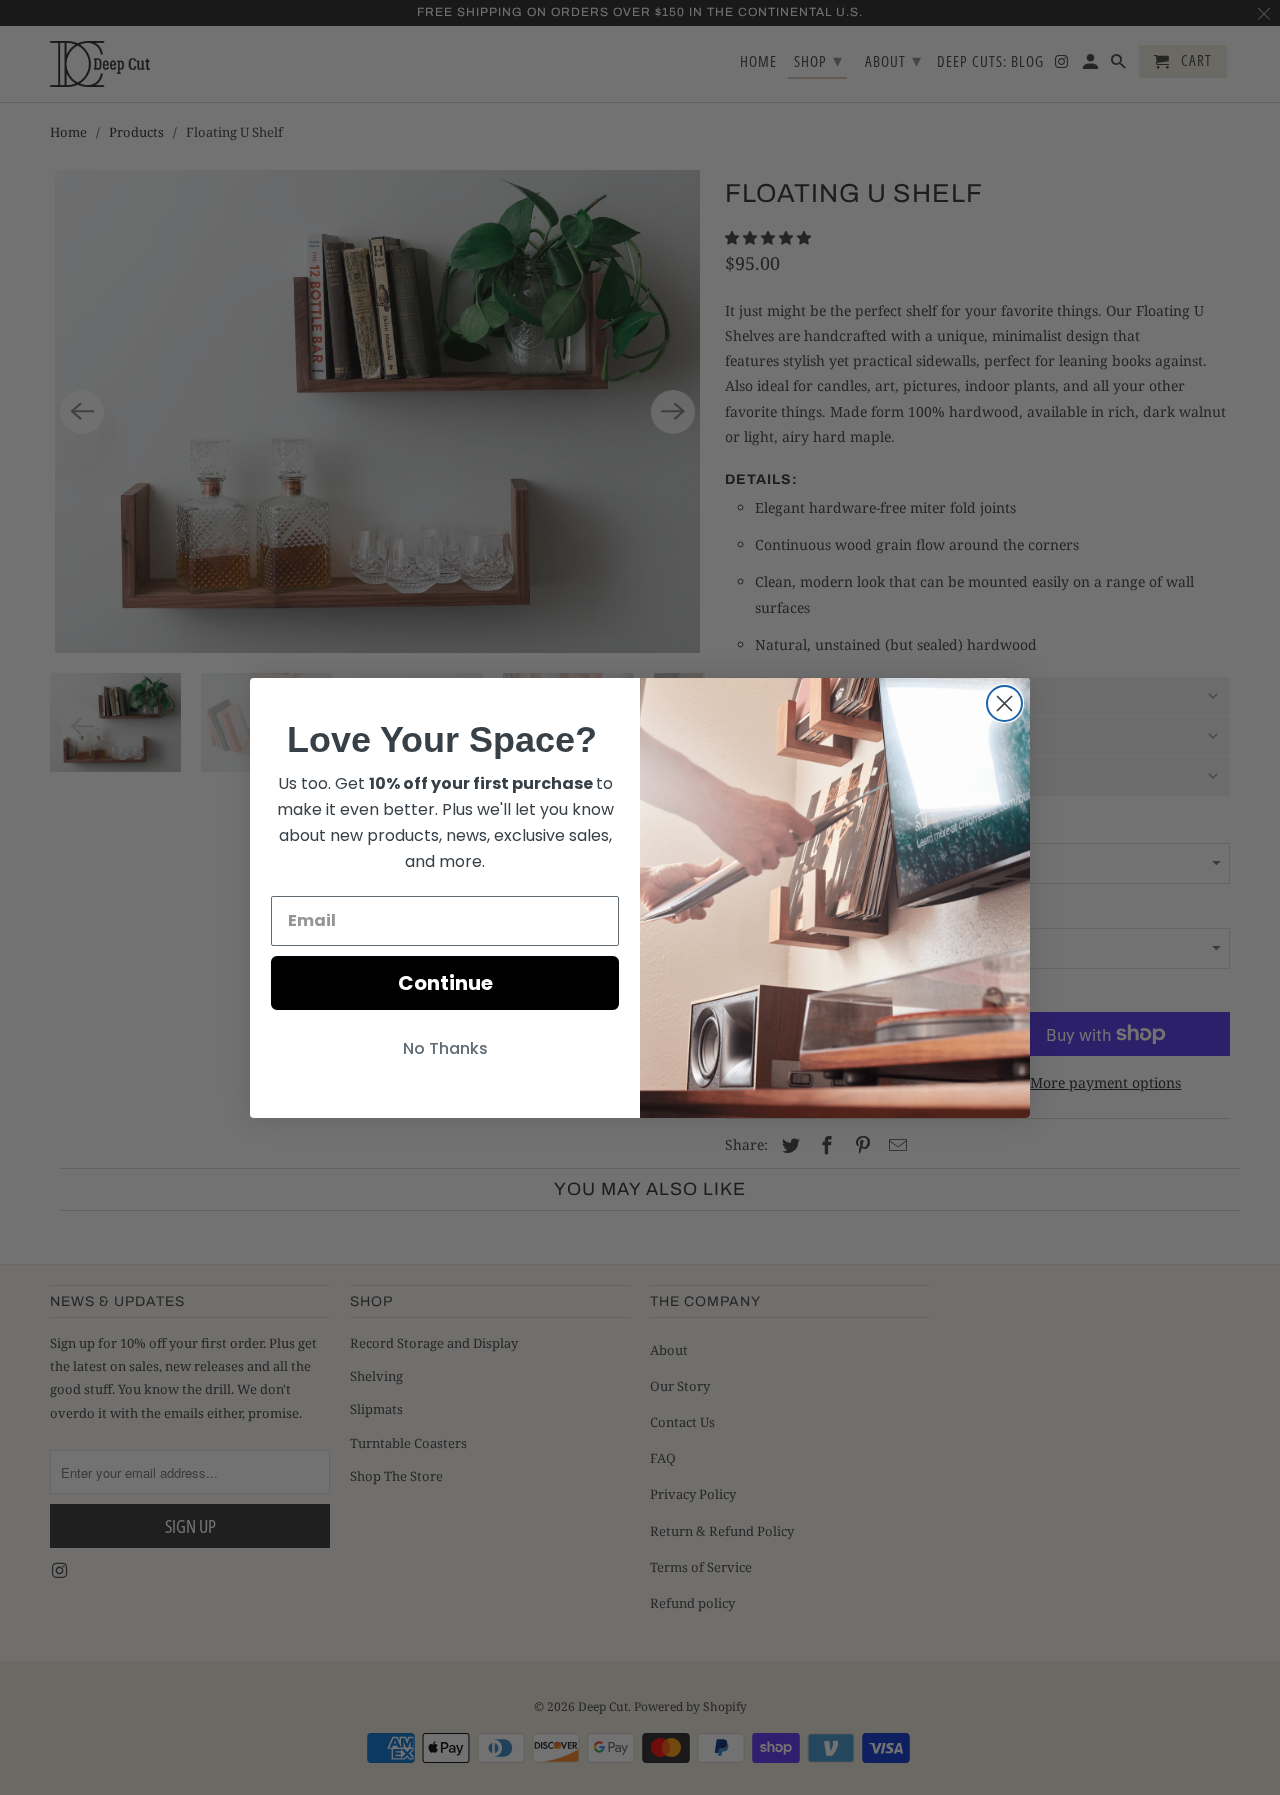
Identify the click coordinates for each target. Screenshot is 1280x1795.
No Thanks (445, 1048)
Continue (445, 983)
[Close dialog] (1004, 703)
